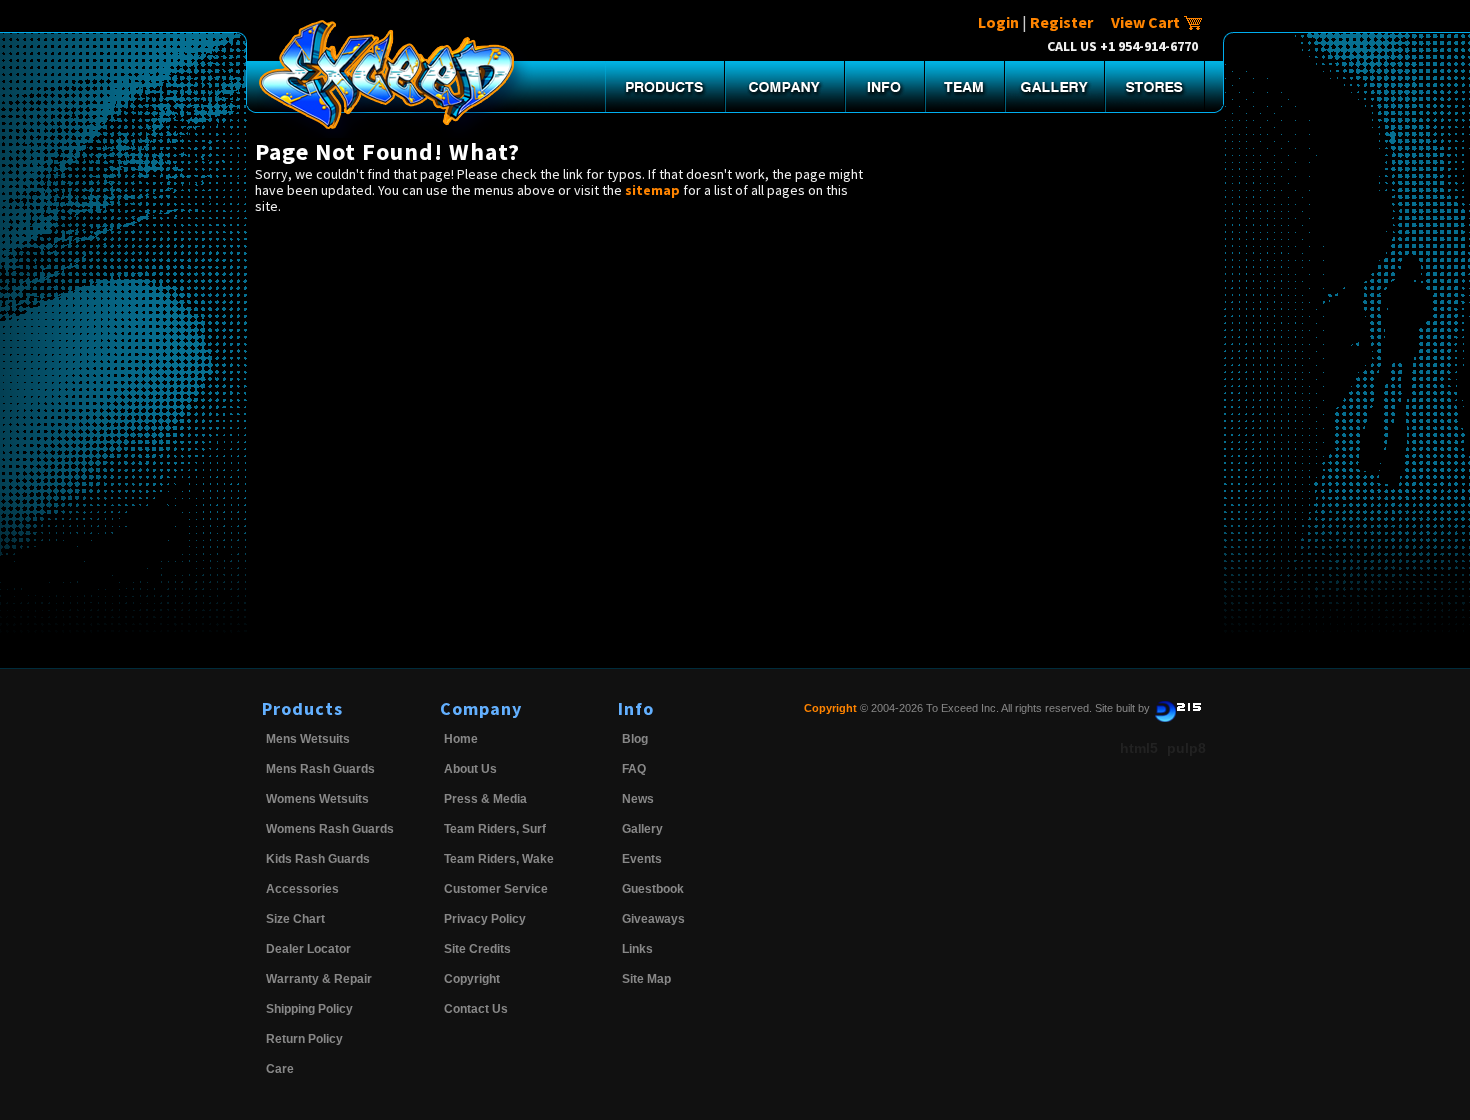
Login (998, 22)
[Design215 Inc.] (1178, 708)
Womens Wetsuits (317, 799)
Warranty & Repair (319, 979)
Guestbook (653, 889)
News (638, 799)
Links (637, 949)
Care (280, 1069)
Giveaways (653, 919)
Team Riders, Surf (495, 829)
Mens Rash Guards (320, 769)
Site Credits (477, 949)
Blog (635, 739)
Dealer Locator (308, 949)
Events (642, 859)
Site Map (646, 979)
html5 (1139, 748)
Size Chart (295, 919)
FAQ (634, 769)
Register (1061, 22)
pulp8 (1186, 748)
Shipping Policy (309, 1009)
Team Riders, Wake (499, 859)
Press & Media (485, 799)
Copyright (472, 979)
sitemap (652, 190)
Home (461, 739)
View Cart (1147, 22)
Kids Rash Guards (318, 859)
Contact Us (476, 1009)
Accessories (302, 889)
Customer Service (496, 889)
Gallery (642, 829)
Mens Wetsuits (308, 739)
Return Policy (304, 1039)
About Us (470, 769)
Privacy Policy (485, 919)
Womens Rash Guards (330, 829)
